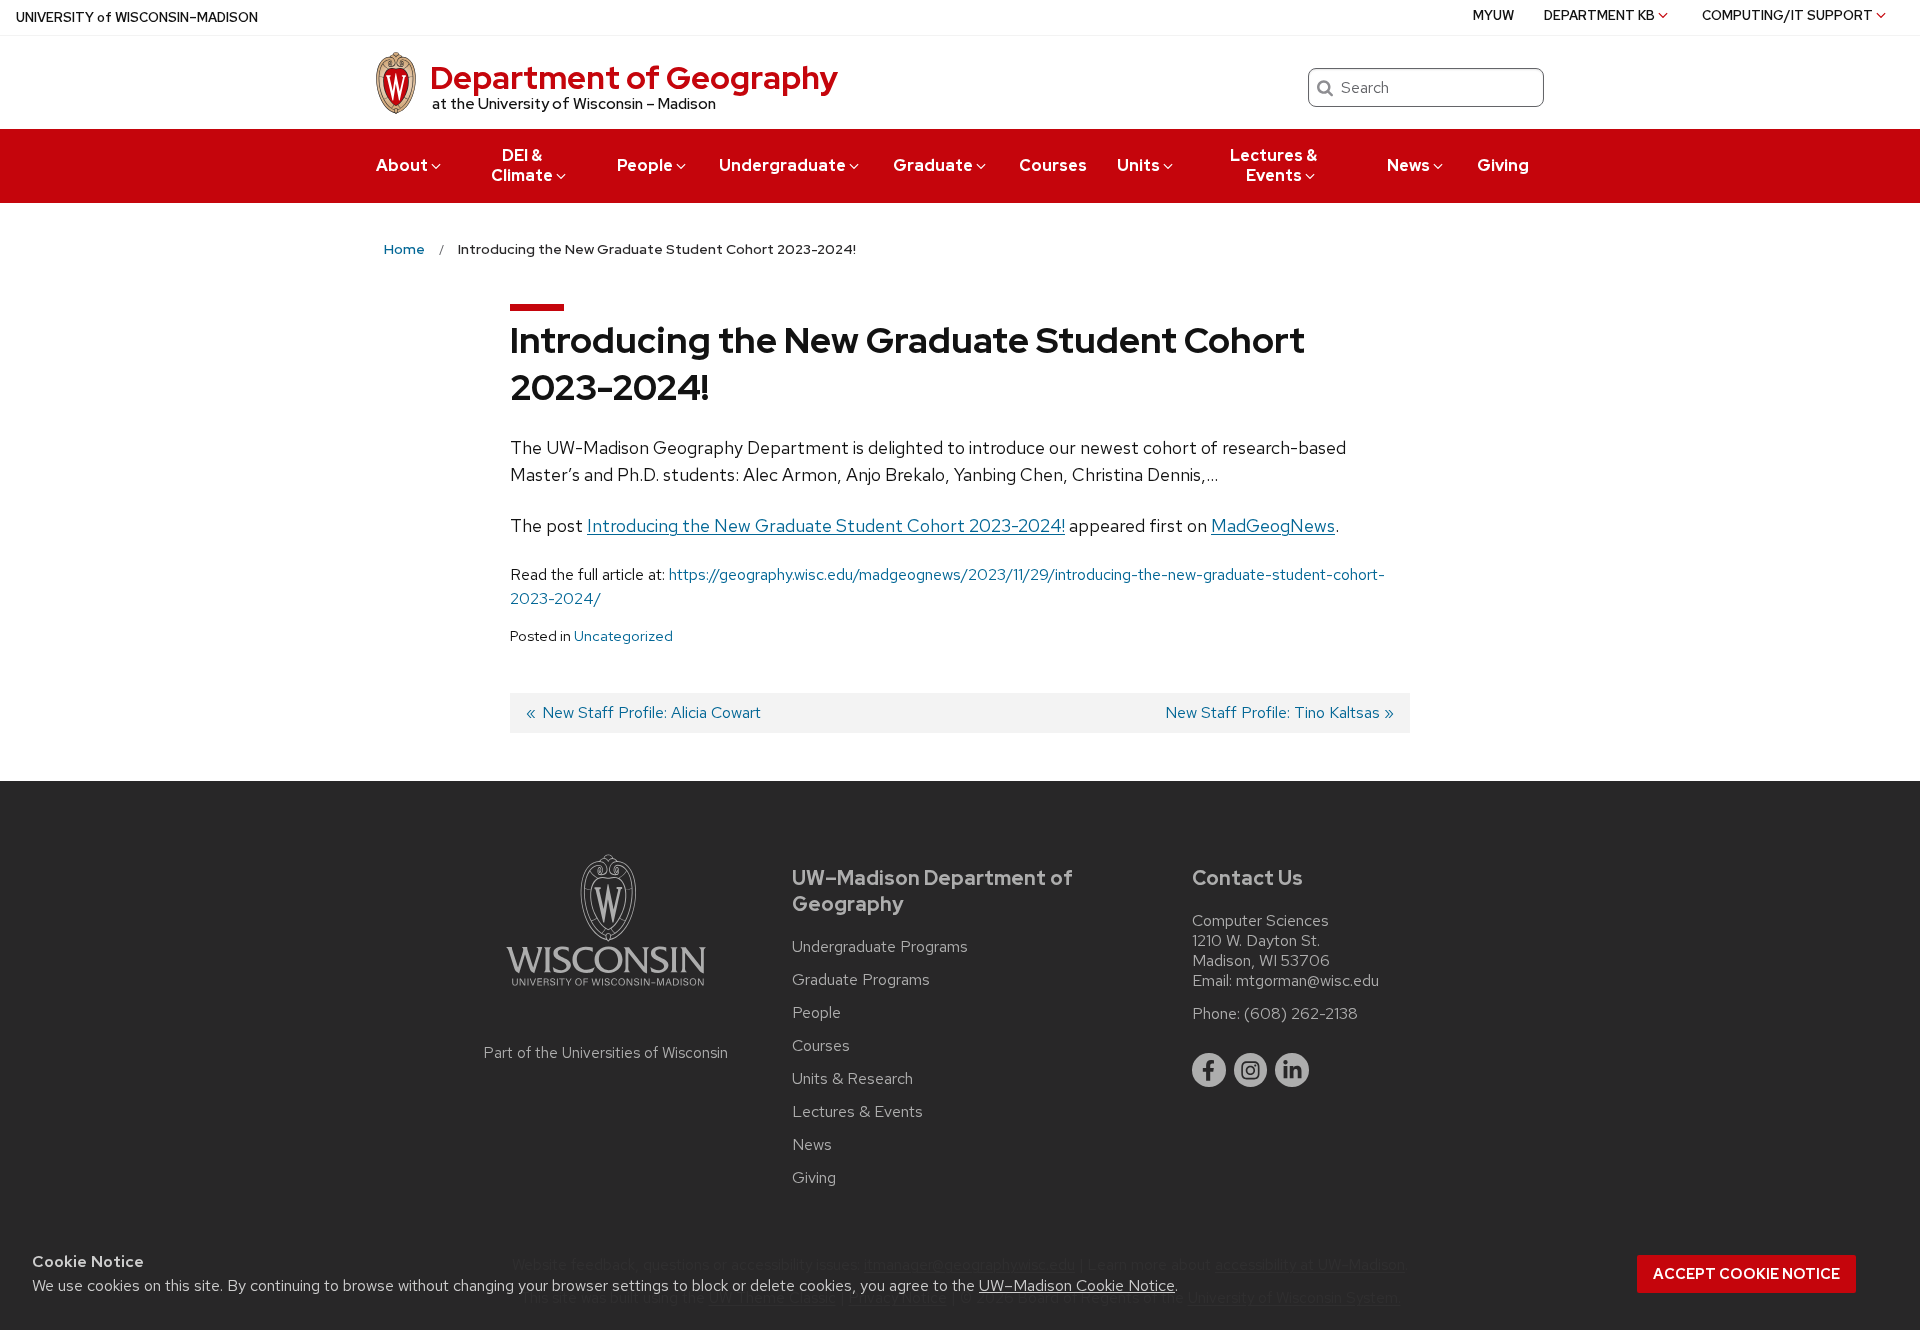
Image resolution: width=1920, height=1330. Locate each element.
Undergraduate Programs (880, 947)
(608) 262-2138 (1301, 1014)
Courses (1053, 165)
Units (1138, 165)
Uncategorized (623, 636)
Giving (1503, 165)
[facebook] (1209, 1070)
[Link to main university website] (606, 989)
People (645, 165)
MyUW (1493, 15)
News (1408, 165)
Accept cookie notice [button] (1746, 1274)
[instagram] (1251, 1070)
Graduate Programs (861, 980)
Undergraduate (782, 165)
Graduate (933, 165)
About (402, 165)
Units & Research (852, 1079)
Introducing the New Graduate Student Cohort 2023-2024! (826, 525)
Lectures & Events (1273, 165)
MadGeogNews (1273, 525)
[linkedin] (1292, 1070)
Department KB (1599, 15)
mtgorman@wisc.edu (1307, 981)
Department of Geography (634, 77)
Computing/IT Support (1787, 15)
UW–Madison (137, 17)
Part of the (606, 1053)
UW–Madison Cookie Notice (1077, 1285)
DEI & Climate (522, 165)
